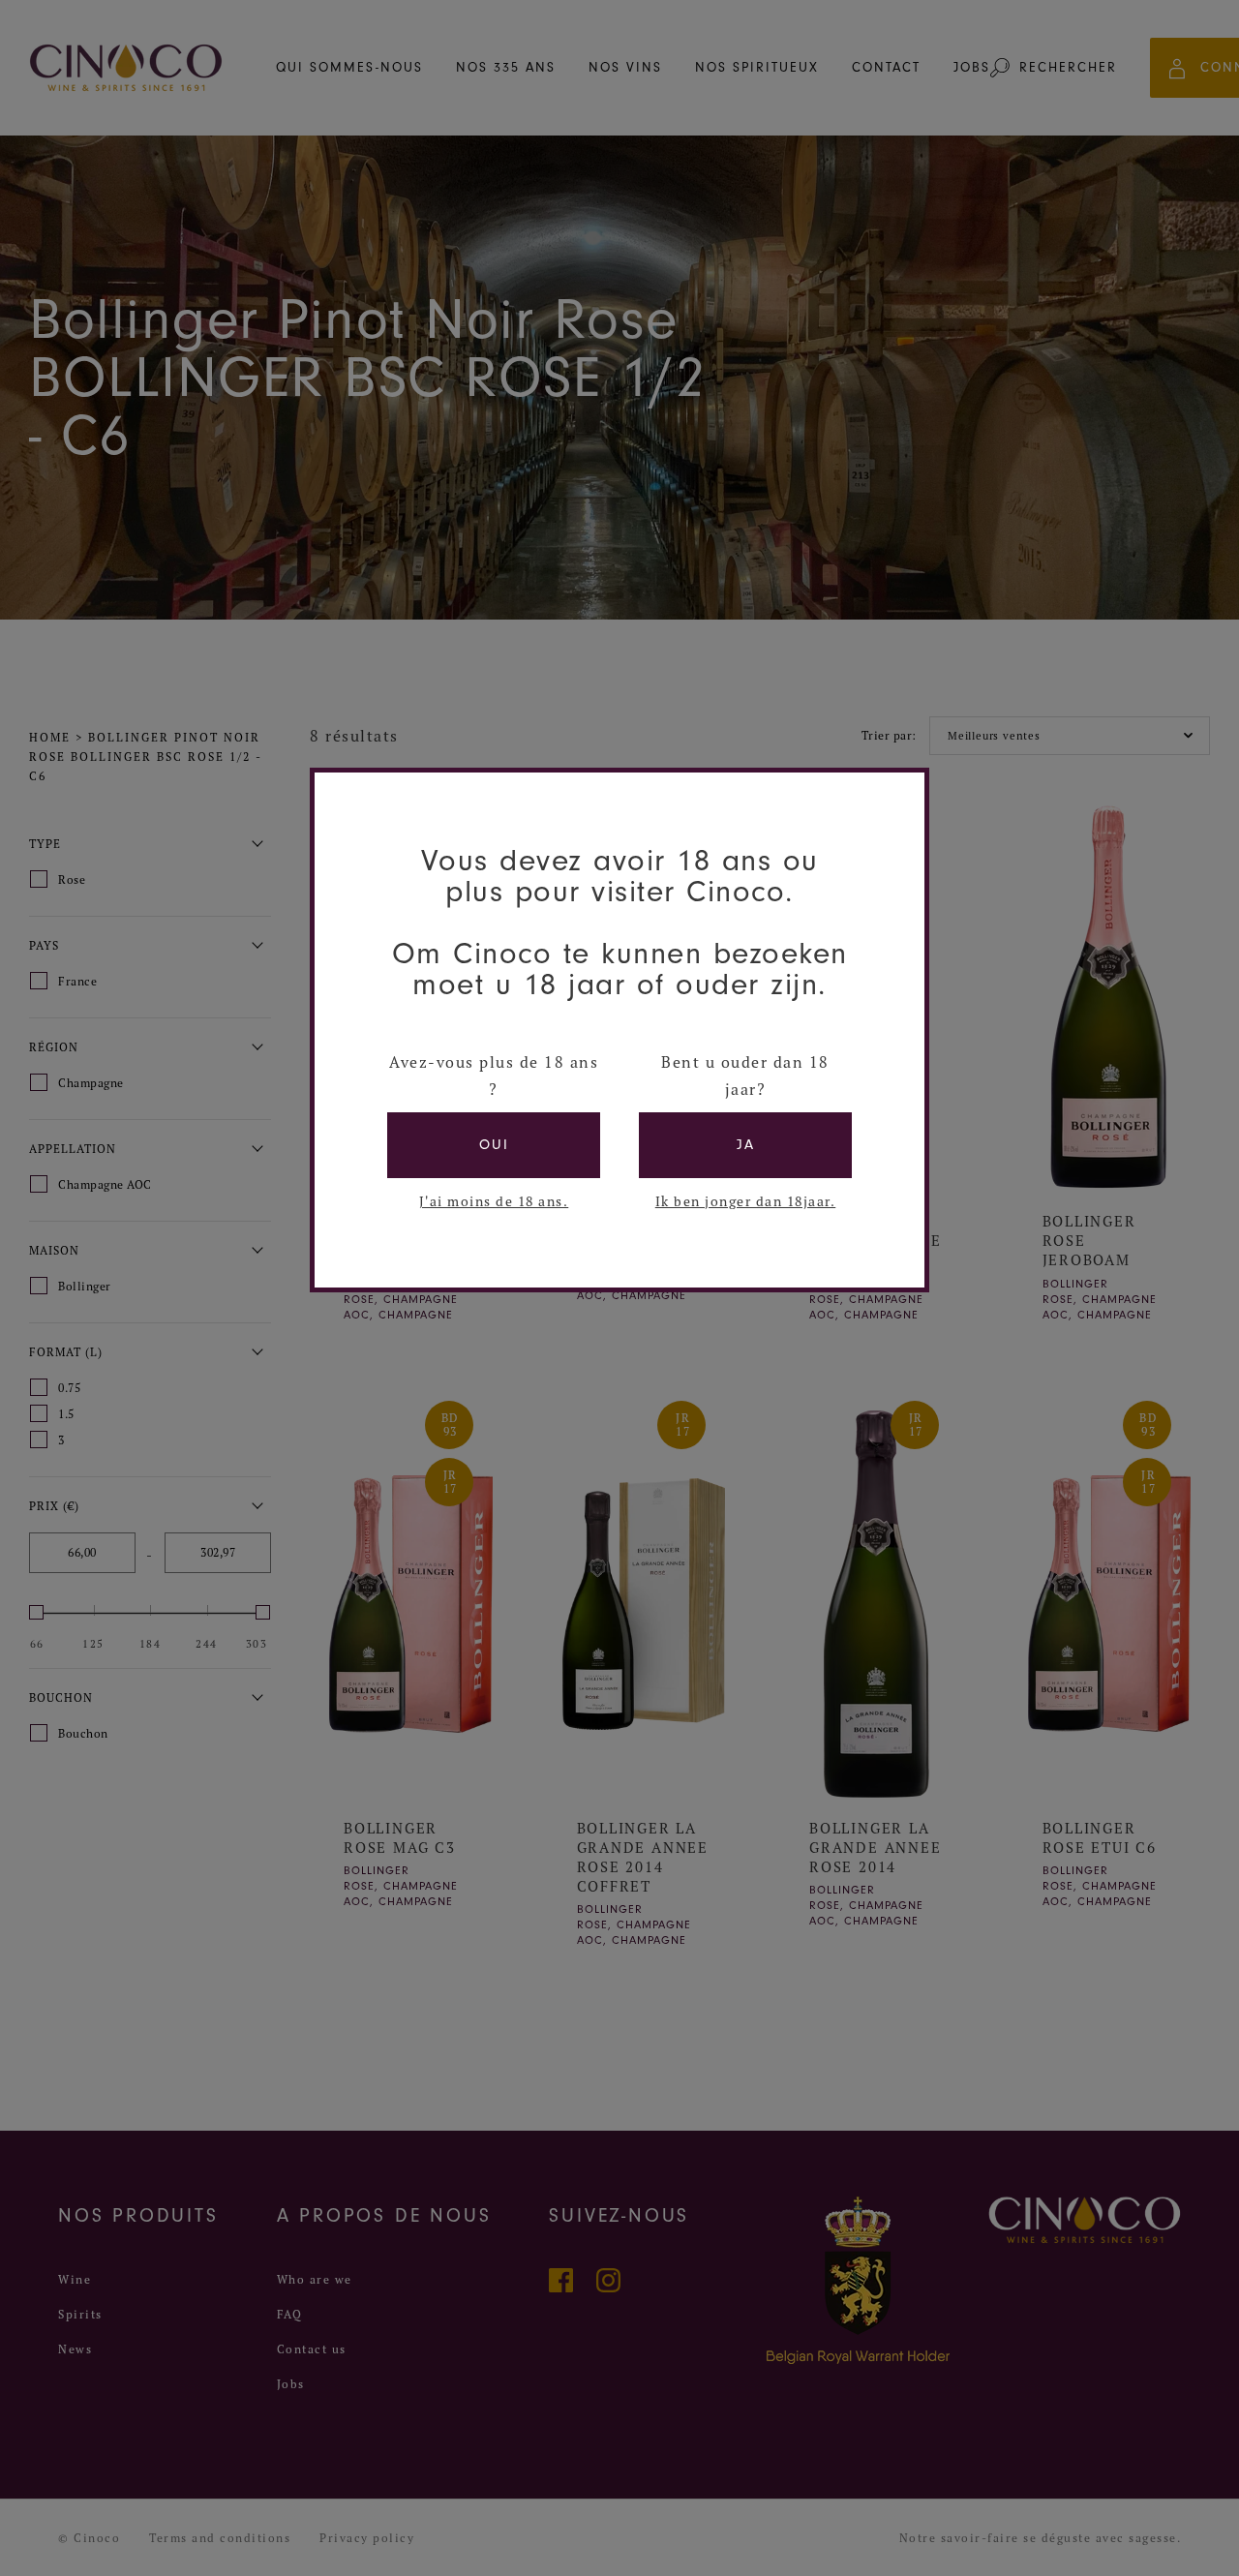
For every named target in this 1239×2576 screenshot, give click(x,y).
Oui (494, 1145)
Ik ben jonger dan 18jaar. (746, 1201)
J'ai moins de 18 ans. (494, 1201)
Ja (746, 1145)
